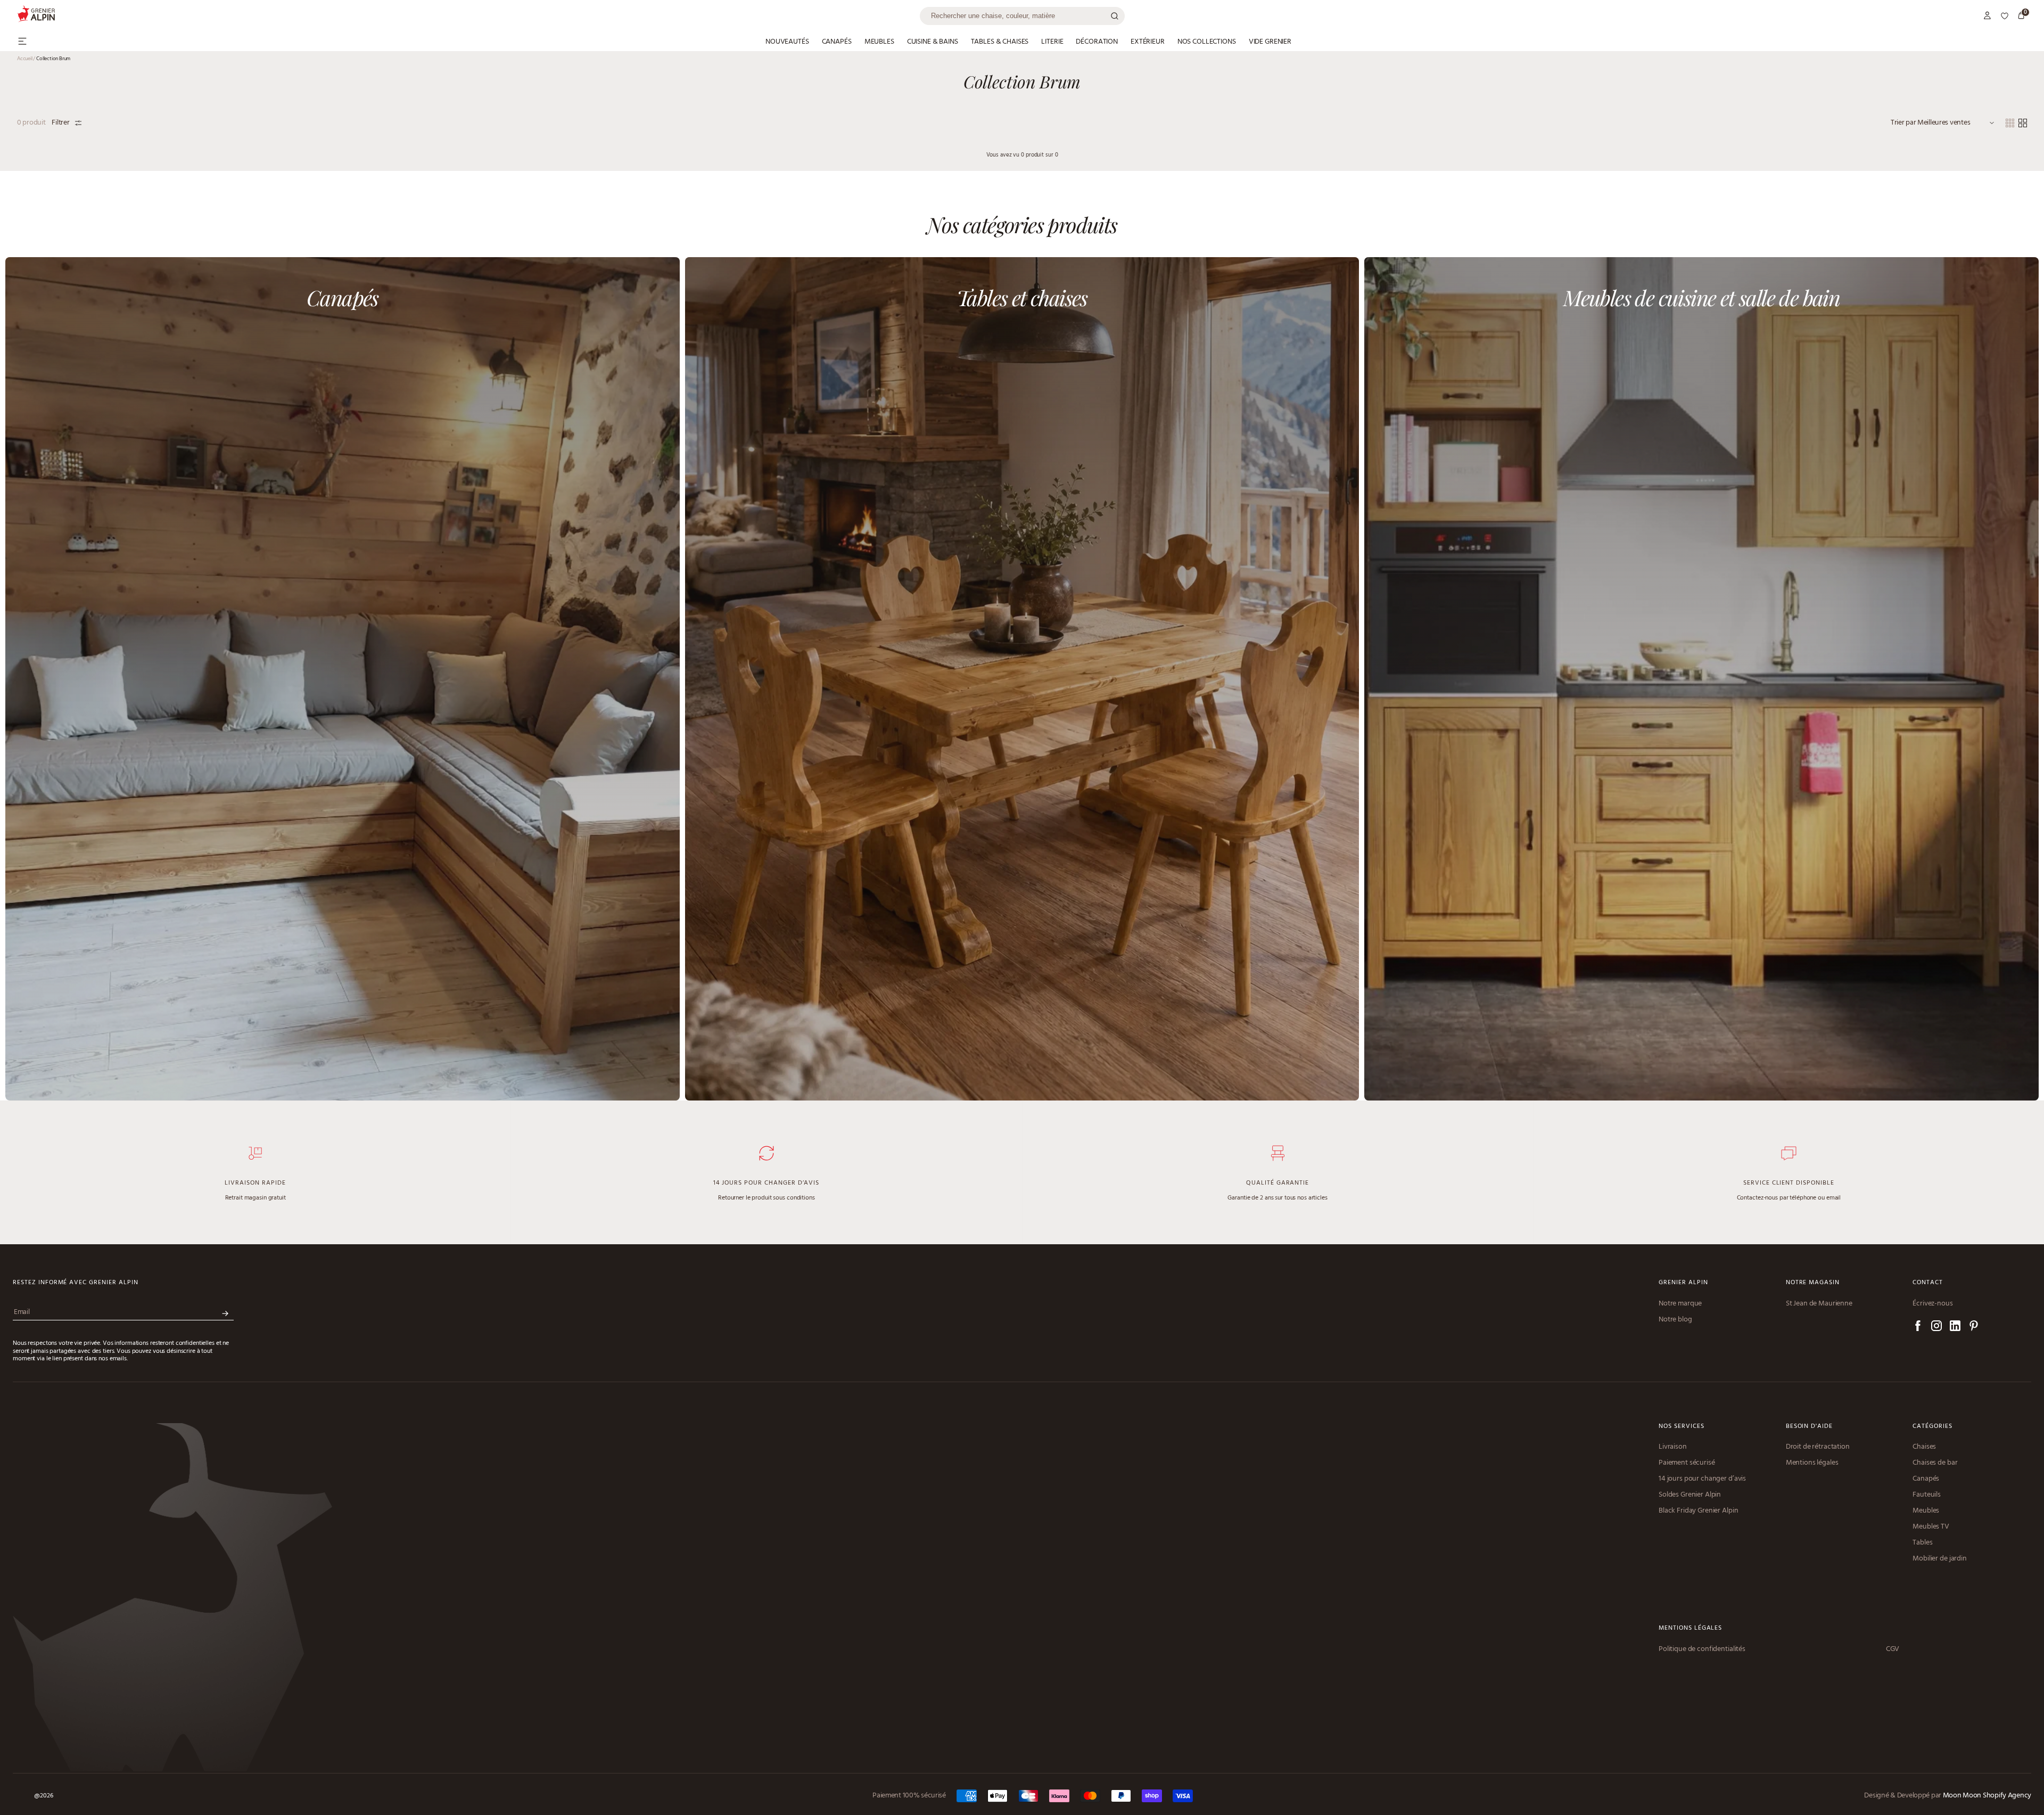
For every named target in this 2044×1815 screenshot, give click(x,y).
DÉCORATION (1097, 42)
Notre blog (1675, 1320)
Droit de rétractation (1818, 1447)
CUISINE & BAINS (933, 42)
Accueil (26, 59)
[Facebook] (1918, 1328)
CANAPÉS (837, 42)
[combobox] (1022, 16)
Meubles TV (1931, 1527)
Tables (1922, 1543)
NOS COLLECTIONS (1207, 42)
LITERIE (1052, 42)
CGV (1893, 1649)
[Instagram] (1936, 1328)
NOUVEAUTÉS (787, 42)
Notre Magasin (1813, 1283)
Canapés (1926, 1479)
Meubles (1926, 1511)
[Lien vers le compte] (1988, 16)
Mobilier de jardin (1939, 1559)
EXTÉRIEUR (1148, 42)
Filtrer (60, 123)
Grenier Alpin (1683, 1283)
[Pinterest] (1974, 1328)
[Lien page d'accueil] (468, 16)
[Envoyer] (225, 1314)
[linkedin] (1955, 1328)
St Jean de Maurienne (1819, 1304)
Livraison (1673, 1447)
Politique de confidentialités (1702, 1649)
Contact (1928, 1283)
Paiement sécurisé (1687, 1463)
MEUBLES (879, 42)
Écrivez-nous (1932, 1304)
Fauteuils (1927, 1495)
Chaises (1924, 1447)
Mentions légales (1812, 1463)
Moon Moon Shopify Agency (1987, 1796)
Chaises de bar (1935, 1463)
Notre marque (1680, 1304)
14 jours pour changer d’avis (1702, 1479)
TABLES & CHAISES (1000, 42)
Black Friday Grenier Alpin (1698, 1511)
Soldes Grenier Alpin (1690, 1495)
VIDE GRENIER (1270, 42)
